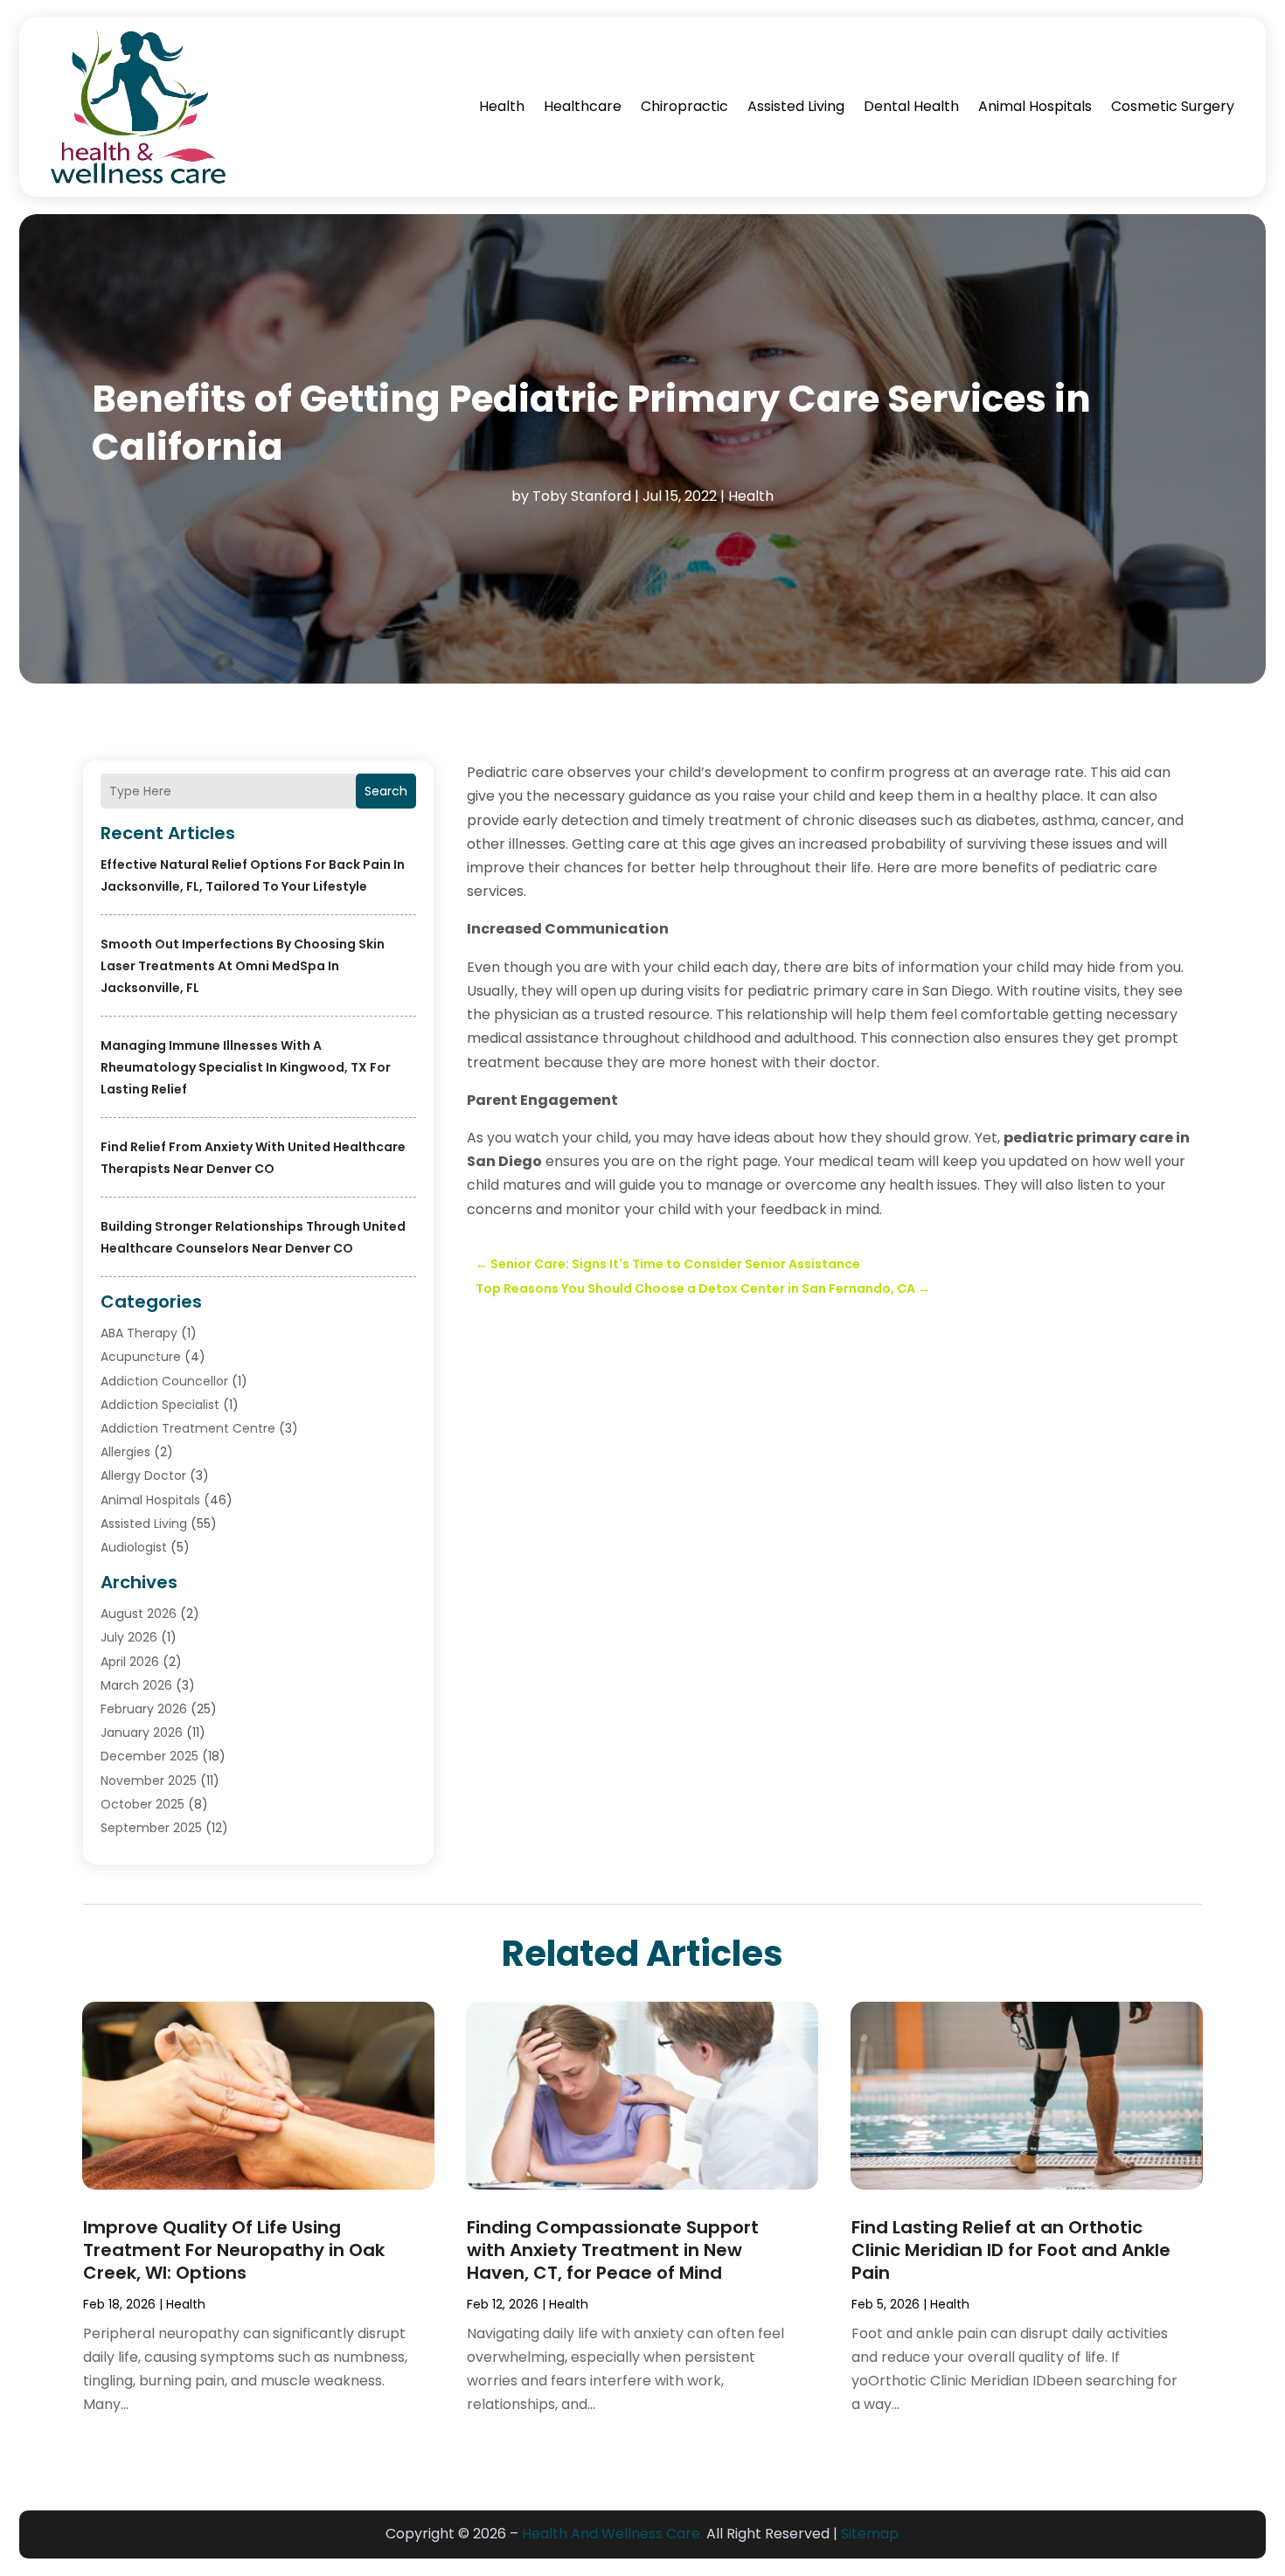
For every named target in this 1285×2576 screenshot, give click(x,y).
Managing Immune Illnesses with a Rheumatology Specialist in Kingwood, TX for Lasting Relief (246, 1067)
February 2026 (144, 1709)
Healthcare (583, 106)
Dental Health (911, 106)
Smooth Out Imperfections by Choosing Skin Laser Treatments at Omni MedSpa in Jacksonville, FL (243, 966)
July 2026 (129, 1637)
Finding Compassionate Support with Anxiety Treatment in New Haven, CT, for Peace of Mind (613, 2250)
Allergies (125, 1452)
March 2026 (136, 1685)
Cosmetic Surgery (1173, 106)
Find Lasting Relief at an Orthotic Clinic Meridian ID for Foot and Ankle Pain (1011, 2250)
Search (386, 791)
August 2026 (139, 1614)
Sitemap (870, 2534)
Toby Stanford (582, 496)
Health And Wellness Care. (612, 2534)
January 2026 (142, 1732)
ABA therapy (139, 1333)
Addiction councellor (164, 1381)
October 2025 (142, 1804)
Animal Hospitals (1035, 106)
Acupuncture (141, 1357)
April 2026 (130, 1662)
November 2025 (149, 1781)
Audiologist (134, 1547)
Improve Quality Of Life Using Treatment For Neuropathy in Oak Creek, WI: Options (234, 2250)
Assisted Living (796, 106)
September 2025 (151, 1828)
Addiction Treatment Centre (188, 1428)
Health (502, 106)
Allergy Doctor (143, 1475)
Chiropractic (684, 106)
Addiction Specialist (160, 1405)
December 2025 (149, 1756)
